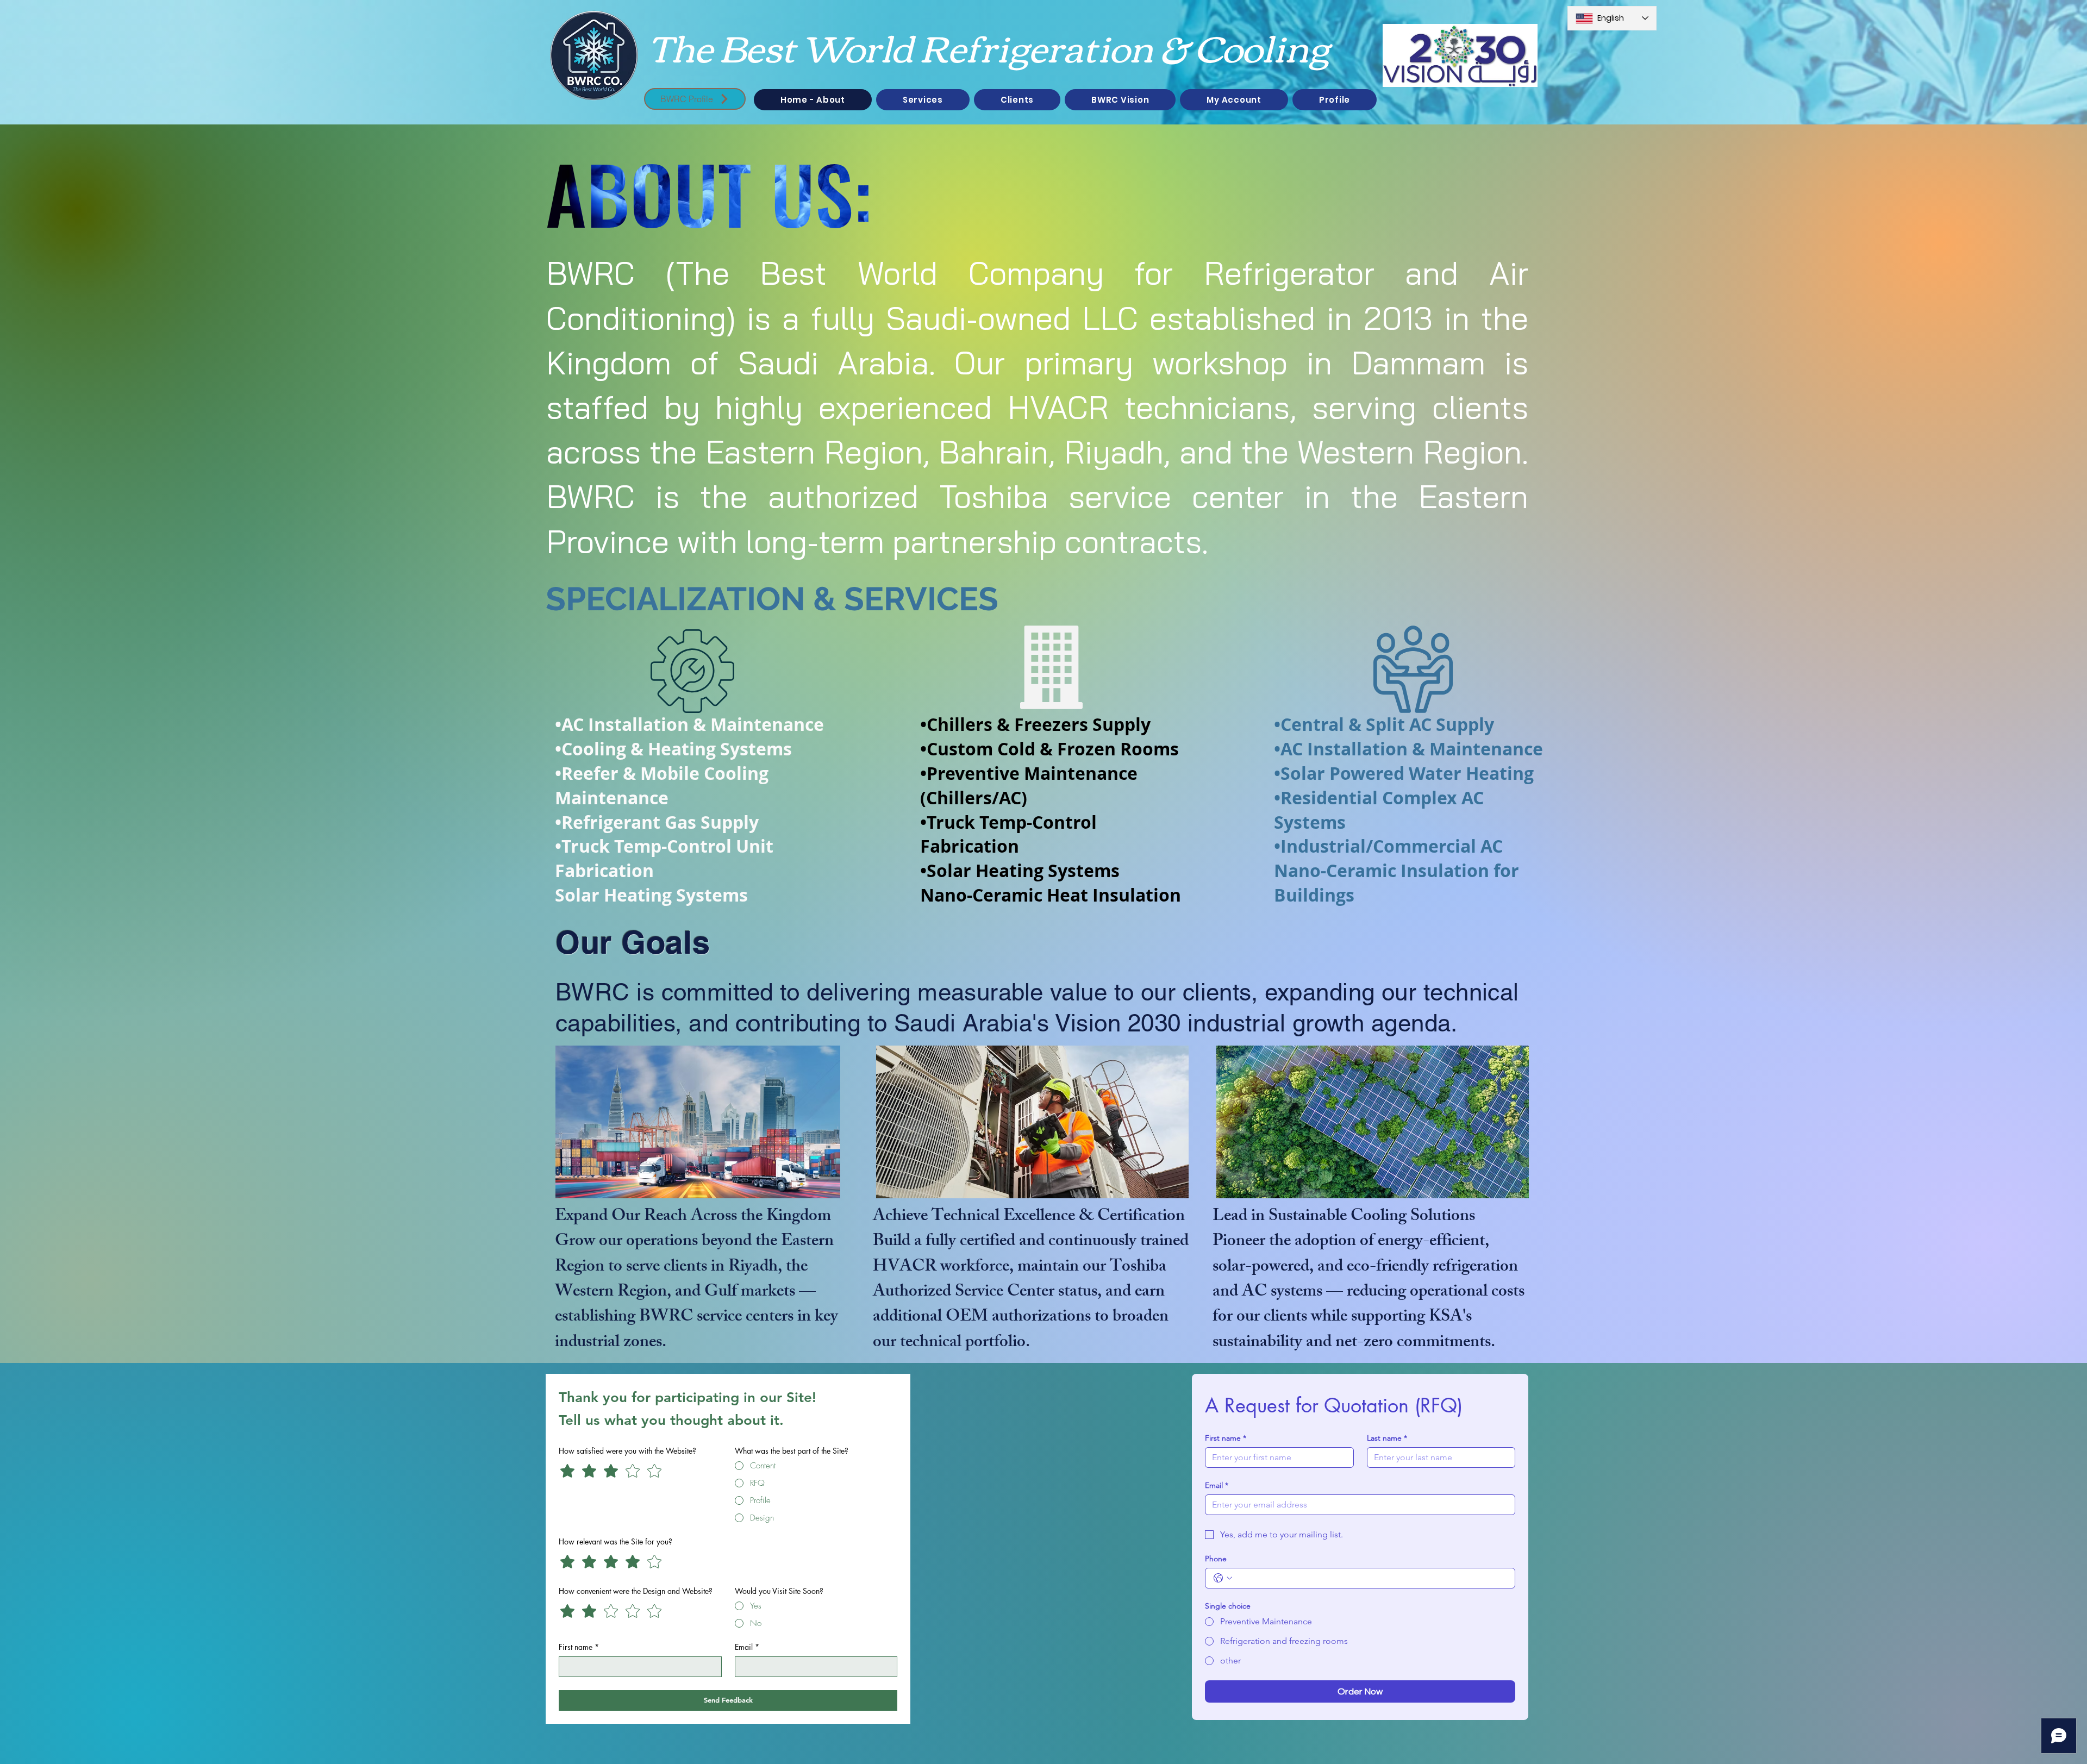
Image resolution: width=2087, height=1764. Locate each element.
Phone (1216, 1559)
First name (579, 1647)
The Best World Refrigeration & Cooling (989, 46)
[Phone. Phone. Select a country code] (1223, 1578)
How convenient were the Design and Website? (636, 1591)
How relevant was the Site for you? (616, 1541)
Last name (1387, 1438)
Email (747, 1647)
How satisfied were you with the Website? (627, 1451)
